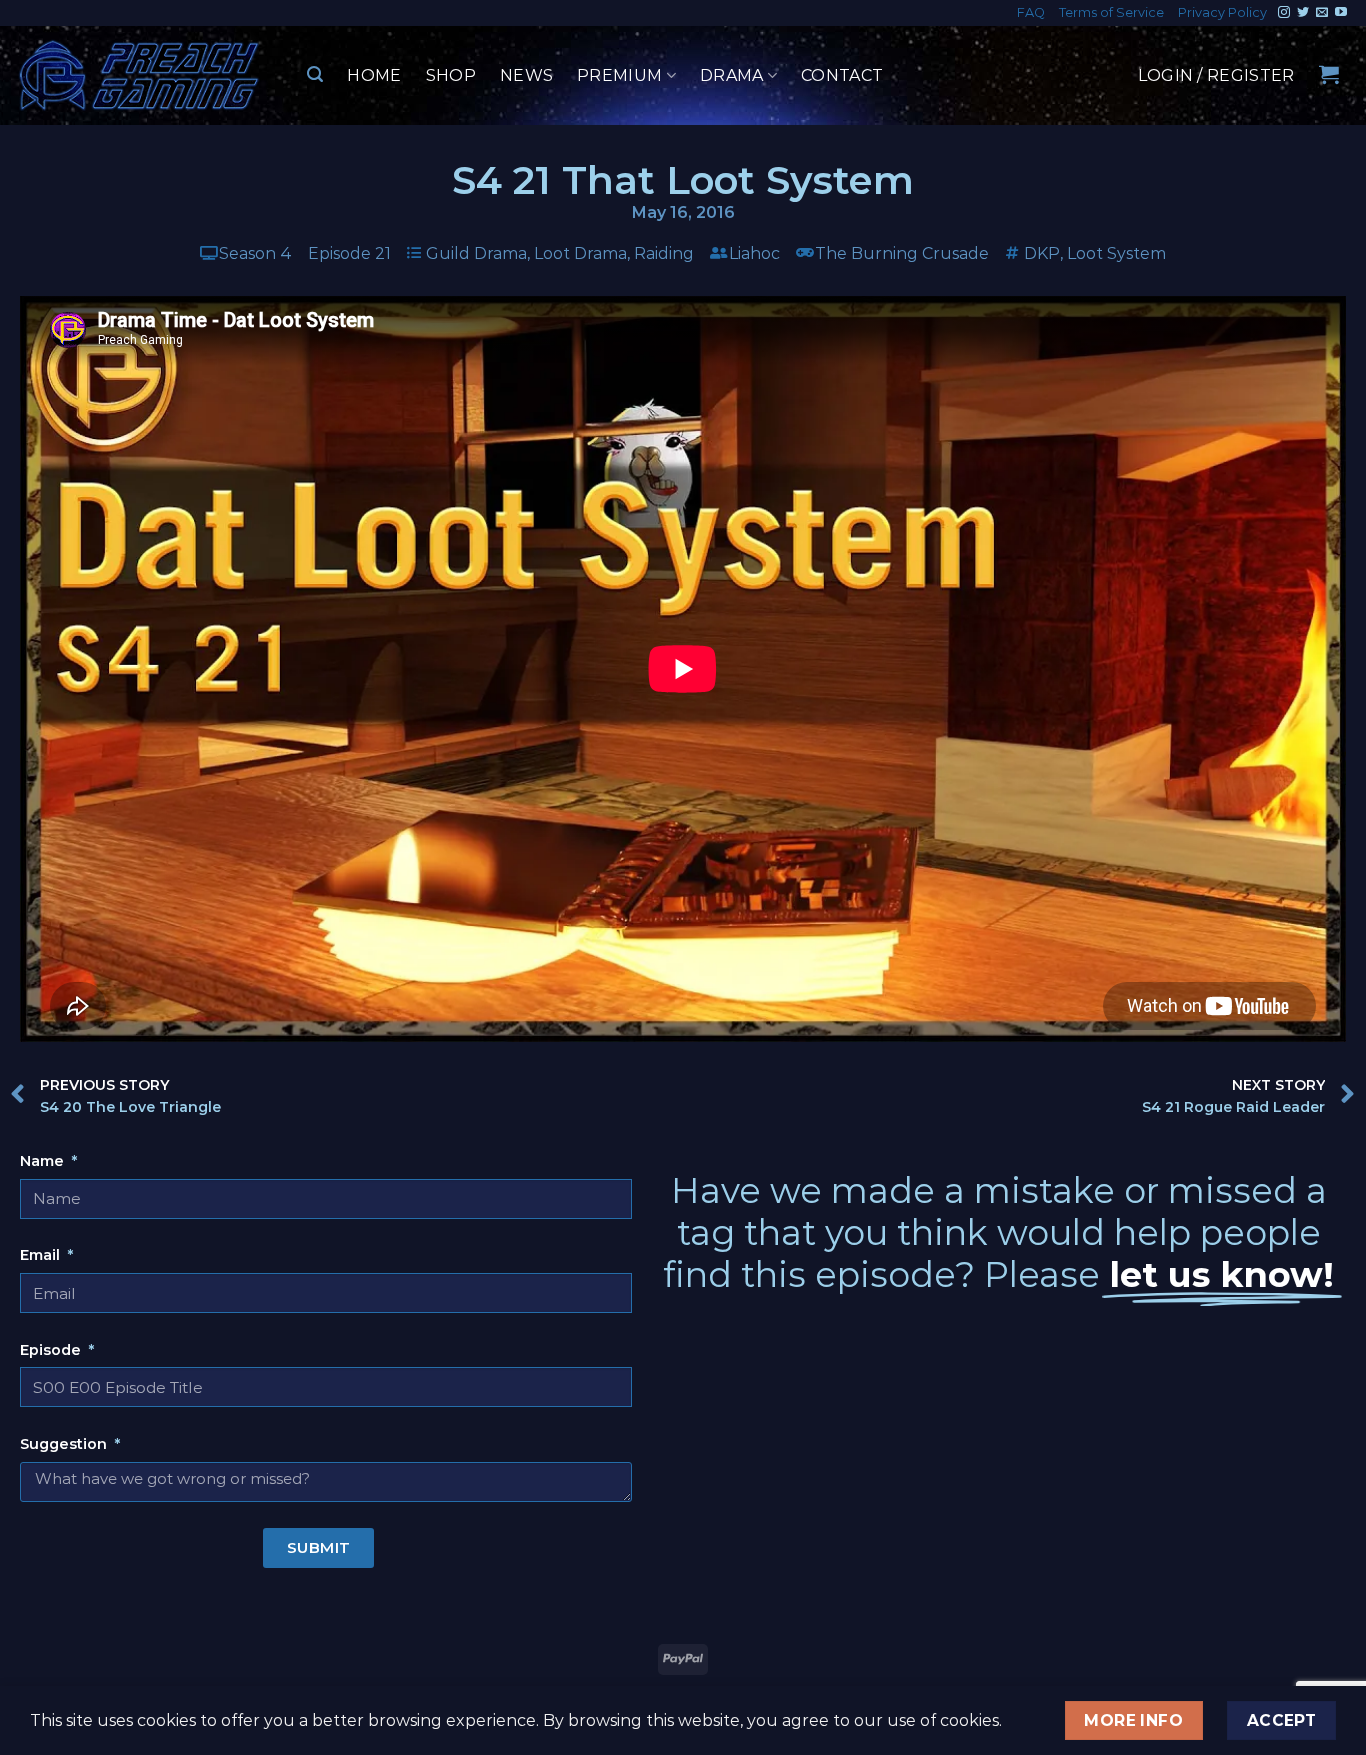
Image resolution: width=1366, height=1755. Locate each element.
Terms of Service (1111, 12)
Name (44, 1161)
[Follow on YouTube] (1341, 13)
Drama (732, 75)
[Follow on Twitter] (1303, 13)
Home (374, 75)
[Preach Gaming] (140, 75)
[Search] (315, 74)
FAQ (1031, 12)
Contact (842, 75)
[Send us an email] (1322, 13)
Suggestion (65, 1444)
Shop (451, 75)
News (526, 75)
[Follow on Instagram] (1284, 13)
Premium (619, 75)
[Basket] (1329, 74)
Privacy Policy (1222, 12)
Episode (52, 1350)
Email (42, 1255)
